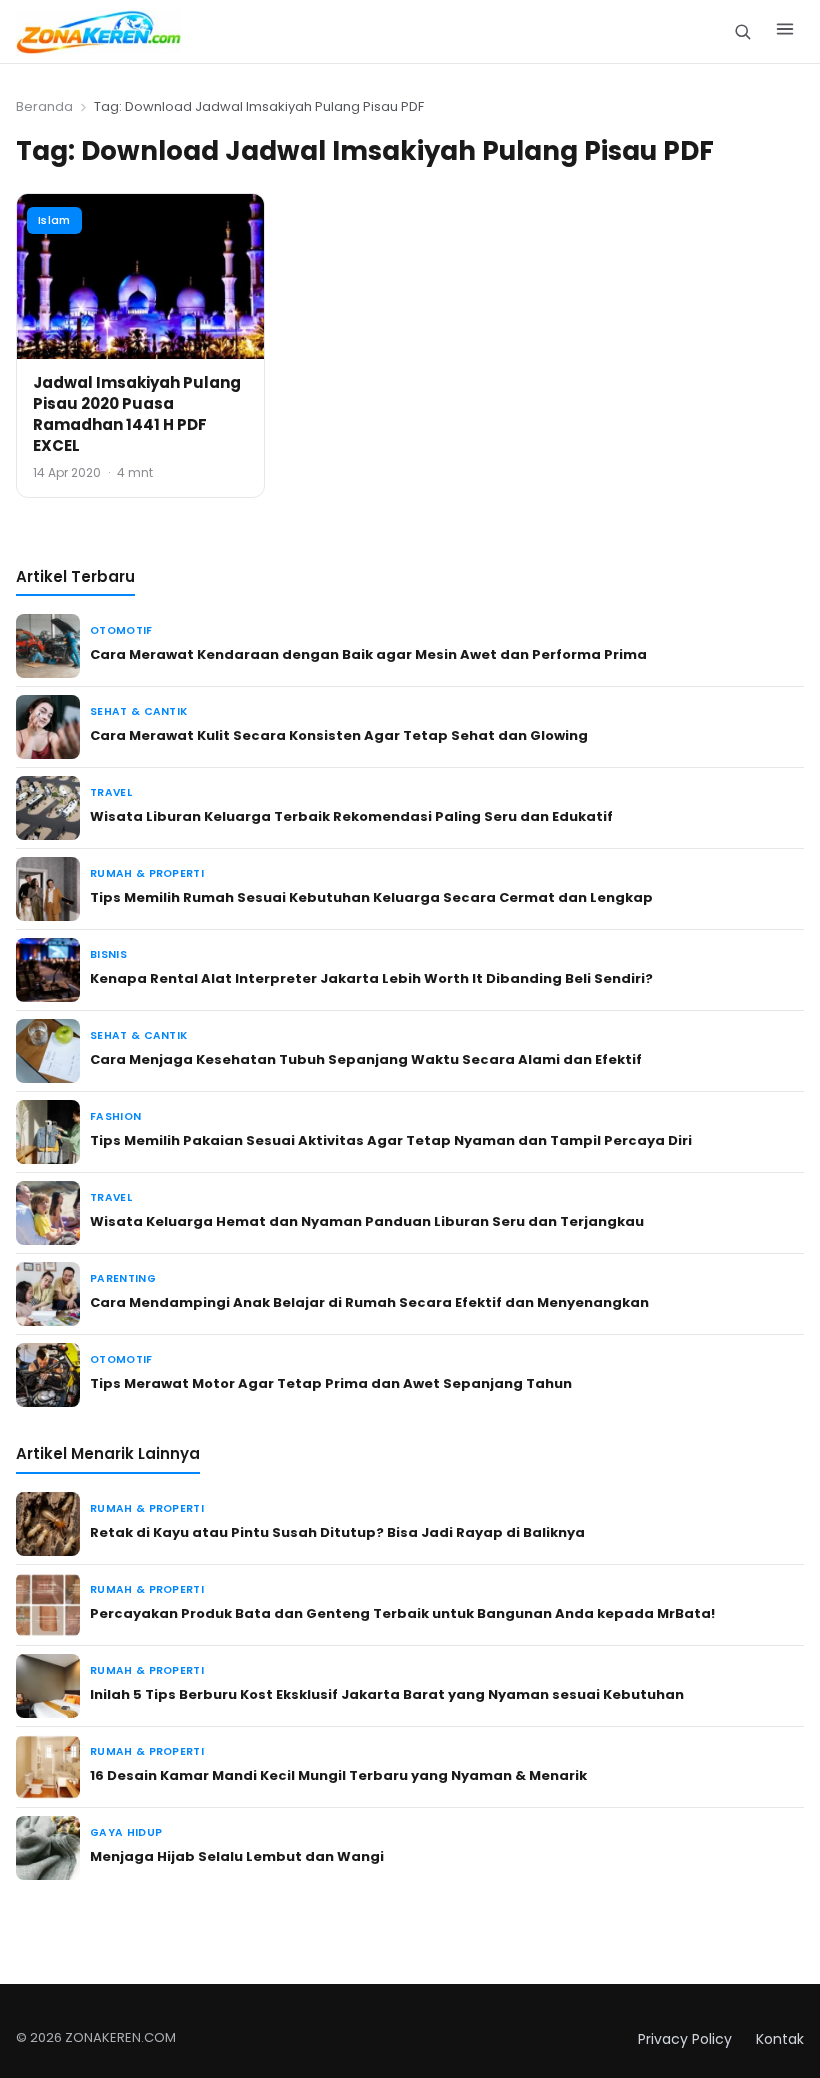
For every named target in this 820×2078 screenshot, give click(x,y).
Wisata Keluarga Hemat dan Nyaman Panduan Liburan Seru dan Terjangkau (367, 1221)
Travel (111, 792)
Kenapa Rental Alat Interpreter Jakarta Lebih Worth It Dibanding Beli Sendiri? (371, 978)
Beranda (44, 106)
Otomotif (121, 630)
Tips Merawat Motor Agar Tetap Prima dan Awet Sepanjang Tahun (331, 1383)
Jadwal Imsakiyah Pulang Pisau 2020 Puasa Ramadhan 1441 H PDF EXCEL (137, 414)
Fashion (115, 1116)
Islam (54, 220)
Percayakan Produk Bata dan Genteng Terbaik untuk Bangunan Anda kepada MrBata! (402, 1613)
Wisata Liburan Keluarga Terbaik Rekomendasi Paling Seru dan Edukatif (351, 816)
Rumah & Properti (147, 873)
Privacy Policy (685, 2039)
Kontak (780, 2039)
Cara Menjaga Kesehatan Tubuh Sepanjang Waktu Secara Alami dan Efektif (366, 1059)
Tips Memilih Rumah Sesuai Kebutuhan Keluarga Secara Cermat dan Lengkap (371, 897)
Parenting (123, 1278)
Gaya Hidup (126, 1832)
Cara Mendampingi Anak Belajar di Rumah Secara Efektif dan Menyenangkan (369, 1302)
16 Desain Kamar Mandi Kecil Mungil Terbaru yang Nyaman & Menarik (338, 1775)
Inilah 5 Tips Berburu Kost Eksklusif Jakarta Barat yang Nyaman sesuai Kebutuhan (387, 1694)
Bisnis (108, 954)
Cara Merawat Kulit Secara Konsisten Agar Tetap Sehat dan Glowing (339, 735)
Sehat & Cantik (138, 711)
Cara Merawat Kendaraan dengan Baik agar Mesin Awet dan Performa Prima (368, 654)
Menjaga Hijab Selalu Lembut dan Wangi (237, 1856)
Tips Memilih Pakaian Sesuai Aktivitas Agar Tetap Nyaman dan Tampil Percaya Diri (391, 1140)
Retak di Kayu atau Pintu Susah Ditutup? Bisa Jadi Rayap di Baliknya (337, 1532)
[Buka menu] (785, 32)
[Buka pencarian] (742, 31)
